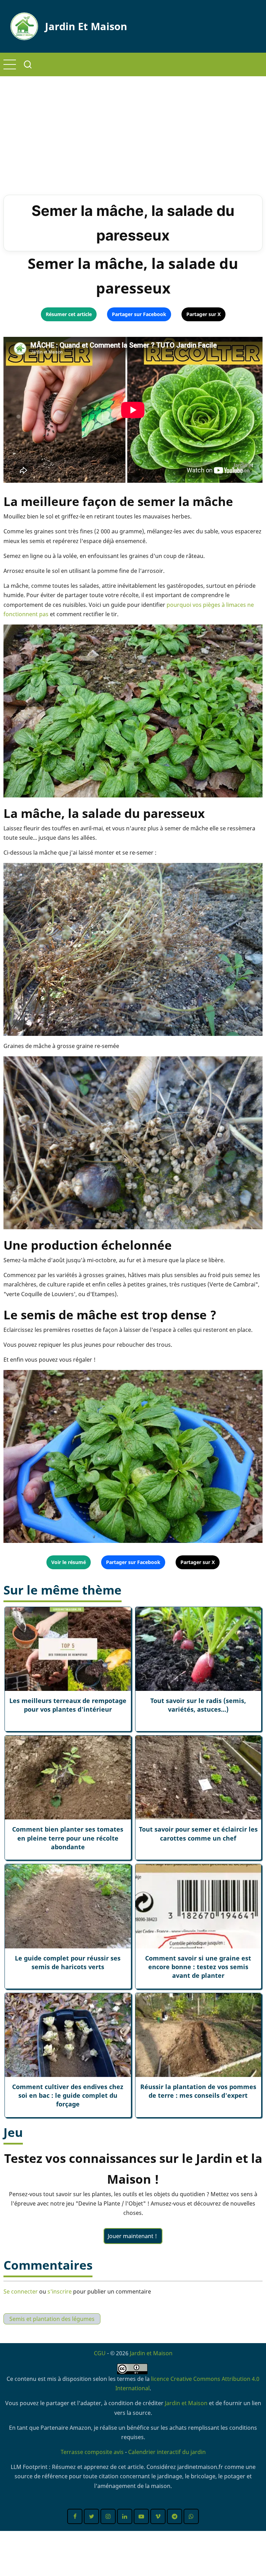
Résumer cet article (69, 314)
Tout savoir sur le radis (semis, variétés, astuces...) (198, 1705)
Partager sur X (203, 314)
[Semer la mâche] (133, 710)
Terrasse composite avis (92, 2452)
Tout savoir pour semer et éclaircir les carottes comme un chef (198, 1833)
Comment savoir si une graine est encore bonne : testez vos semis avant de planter (198, 1967)
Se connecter (21, 2291)
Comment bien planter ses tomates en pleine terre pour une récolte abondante (68, 1838)
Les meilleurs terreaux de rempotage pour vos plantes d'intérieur (68, 1705)
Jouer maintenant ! (133, 2236)
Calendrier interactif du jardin (167, 2452)
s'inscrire (60, 2291)
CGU (100, 2353)
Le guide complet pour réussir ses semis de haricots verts (68, 1962)
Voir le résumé (69, 1562)
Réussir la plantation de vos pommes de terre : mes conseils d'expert (198, 2091)
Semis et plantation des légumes (52, 2319)
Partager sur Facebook (139, 314)
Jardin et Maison (86, 26)
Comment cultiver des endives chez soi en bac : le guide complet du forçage (68, 2095)
